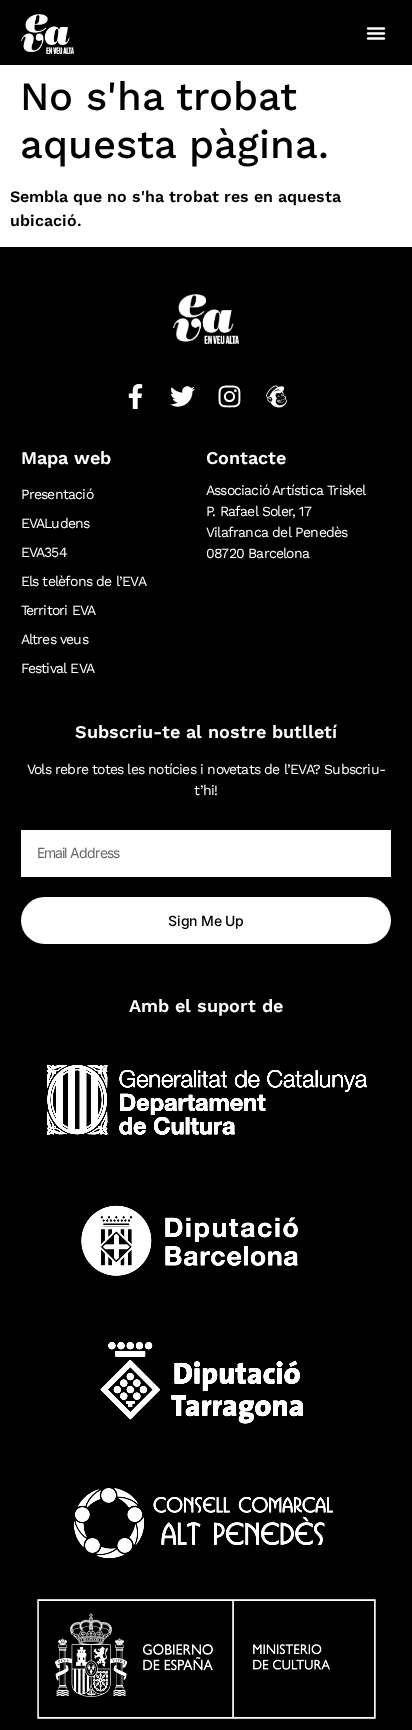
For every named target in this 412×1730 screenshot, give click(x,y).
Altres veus (54, 639)
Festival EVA (57, 668)
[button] (376, 33)
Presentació (57, 494)
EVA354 (44, 552)
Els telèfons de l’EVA (83, 581)
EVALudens (55, 523)
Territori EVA (58, 610)
